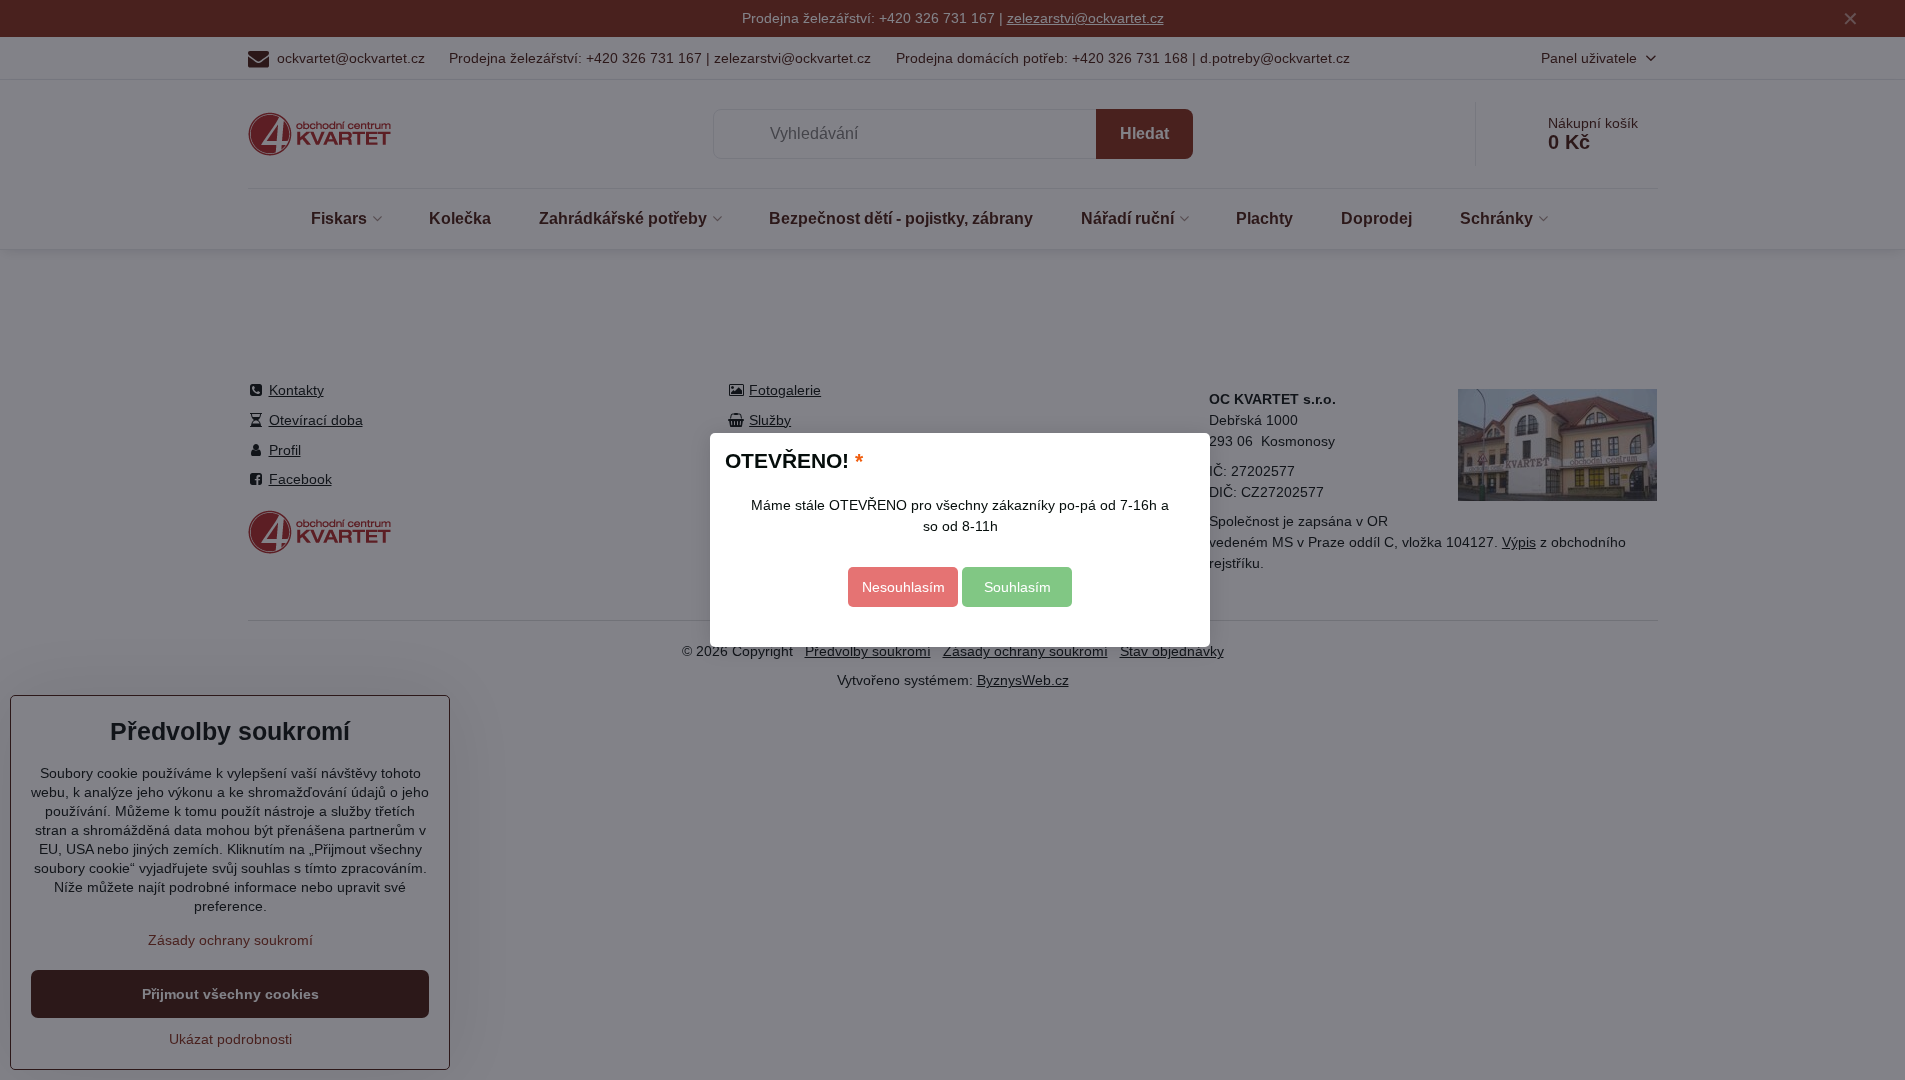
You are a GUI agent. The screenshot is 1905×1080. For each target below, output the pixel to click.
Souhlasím (1017, 587)
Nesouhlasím (903, 587)
